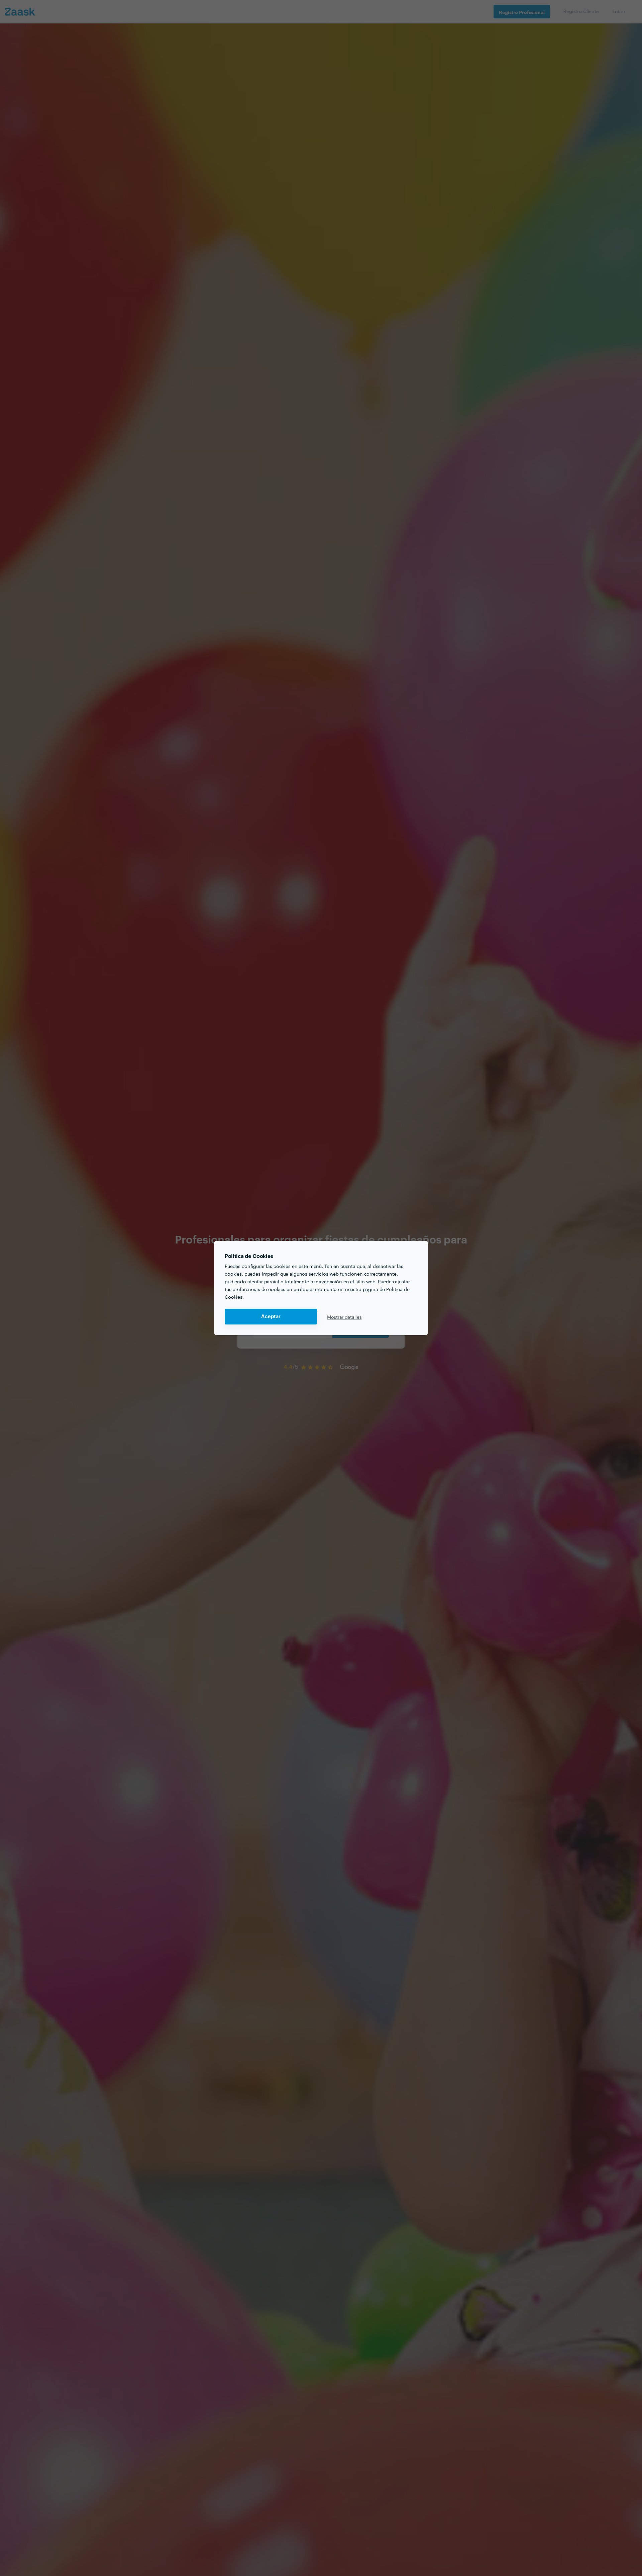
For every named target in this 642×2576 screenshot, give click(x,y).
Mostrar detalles (344, 1317)
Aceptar (271, 1317)
